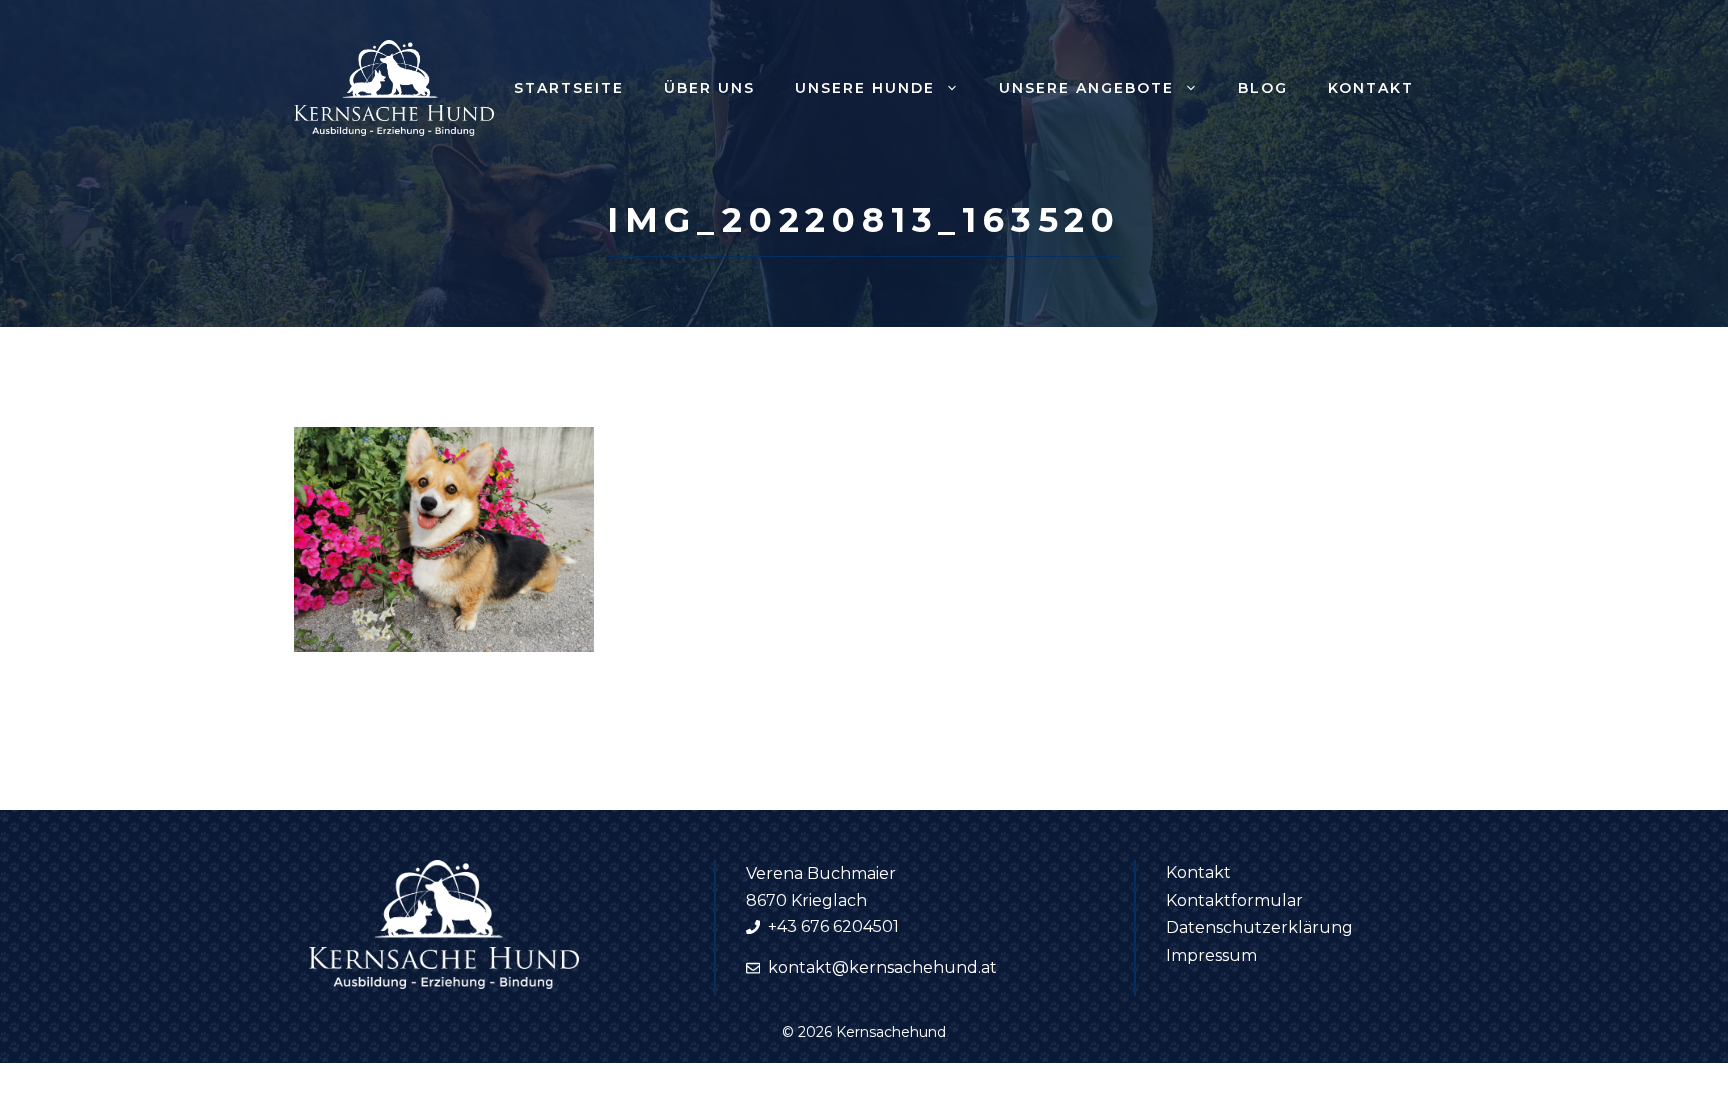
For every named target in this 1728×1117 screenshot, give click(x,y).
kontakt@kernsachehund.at (882, 967)
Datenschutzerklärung (1259, 927)
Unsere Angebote (1086, 88)
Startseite (569, 88)
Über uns (709, 88)
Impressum (1211, 955)
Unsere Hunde (865, 88)
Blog (1263, 88)
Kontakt (1371, 88)
